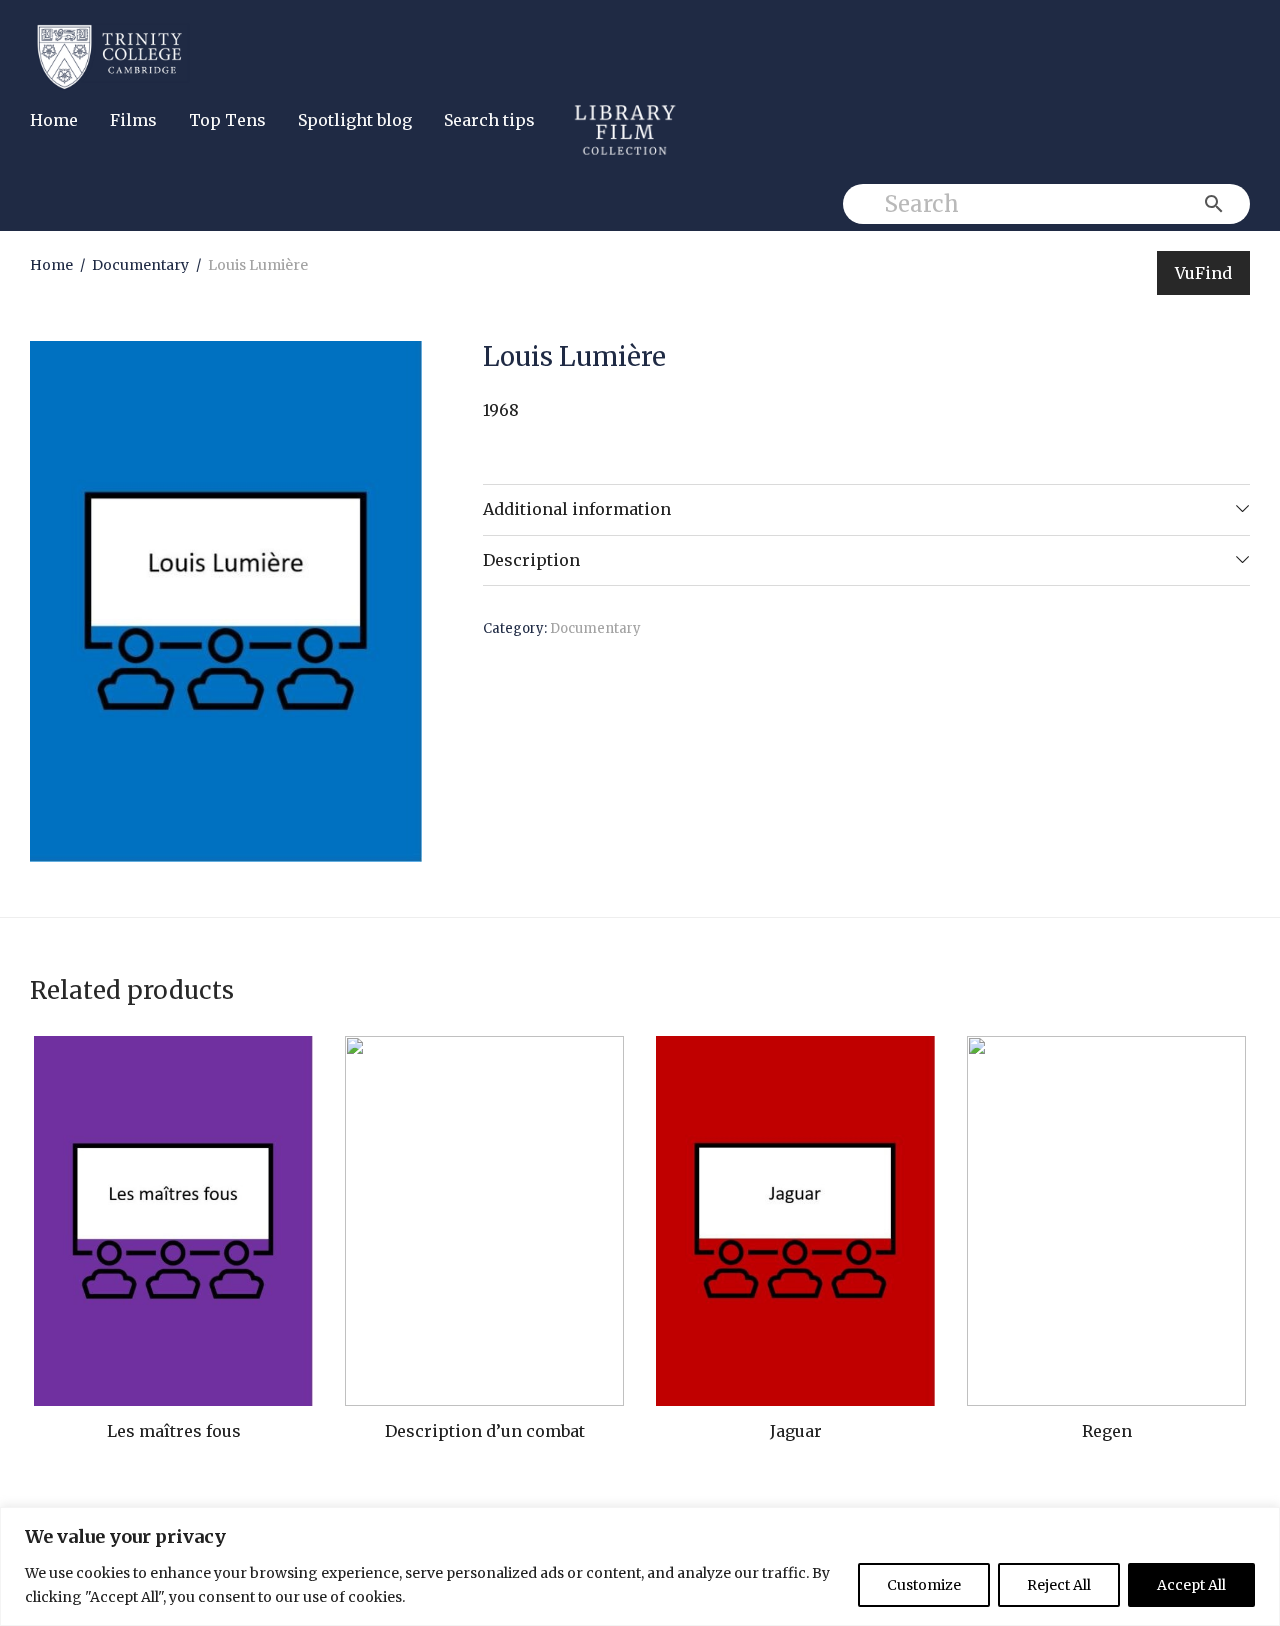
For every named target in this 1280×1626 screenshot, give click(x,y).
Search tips (489, 120)
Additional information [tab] (577, 509)
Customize (924, 1585)
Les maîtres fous (174, 1431)
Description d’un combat (485, 1431)
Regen (1107, 1431)
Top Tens (227, 120)
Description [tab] (531, 560)
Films (133, 120)
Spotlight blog (355, 120)
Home (54, 120)
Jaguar (796, 1431)
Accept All (1191, 1585)
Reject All (1059, 1585)
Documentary (140, 265)
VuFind (1203, 273)
